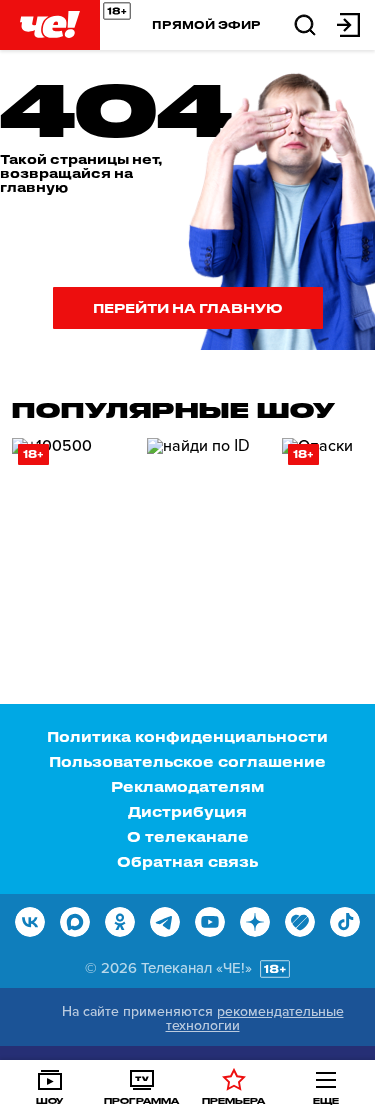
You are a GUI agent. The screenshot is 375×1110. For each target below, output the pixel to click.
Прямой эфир (206, 24)
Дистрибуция (187, 811)
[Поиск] (305, 23)
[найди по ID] (207, 523)
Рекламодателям (187, 786)
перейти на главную (188, 307)
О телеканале (188, 836)
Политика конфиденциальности (187, 736)
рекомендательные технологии (255, 1018)
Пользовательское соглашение (187, 761)
